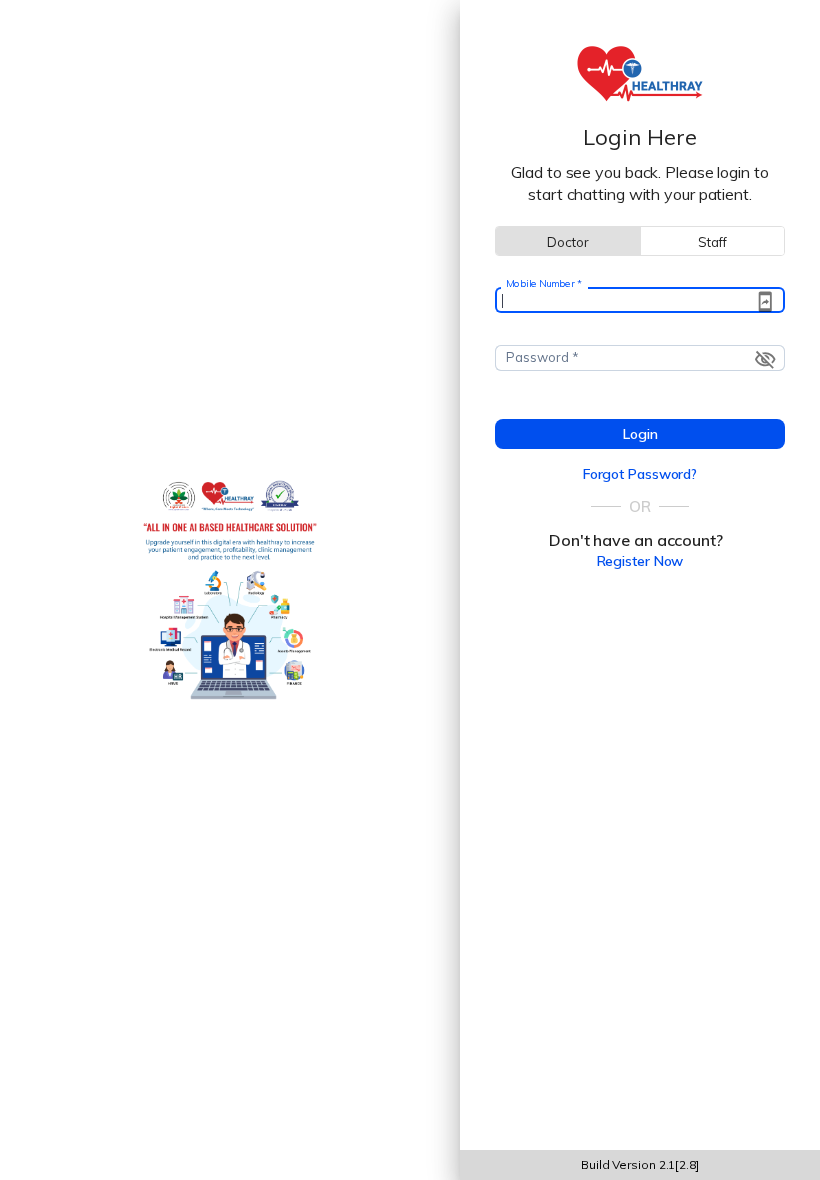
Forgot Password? (640, 474)
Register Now (640, 561)
